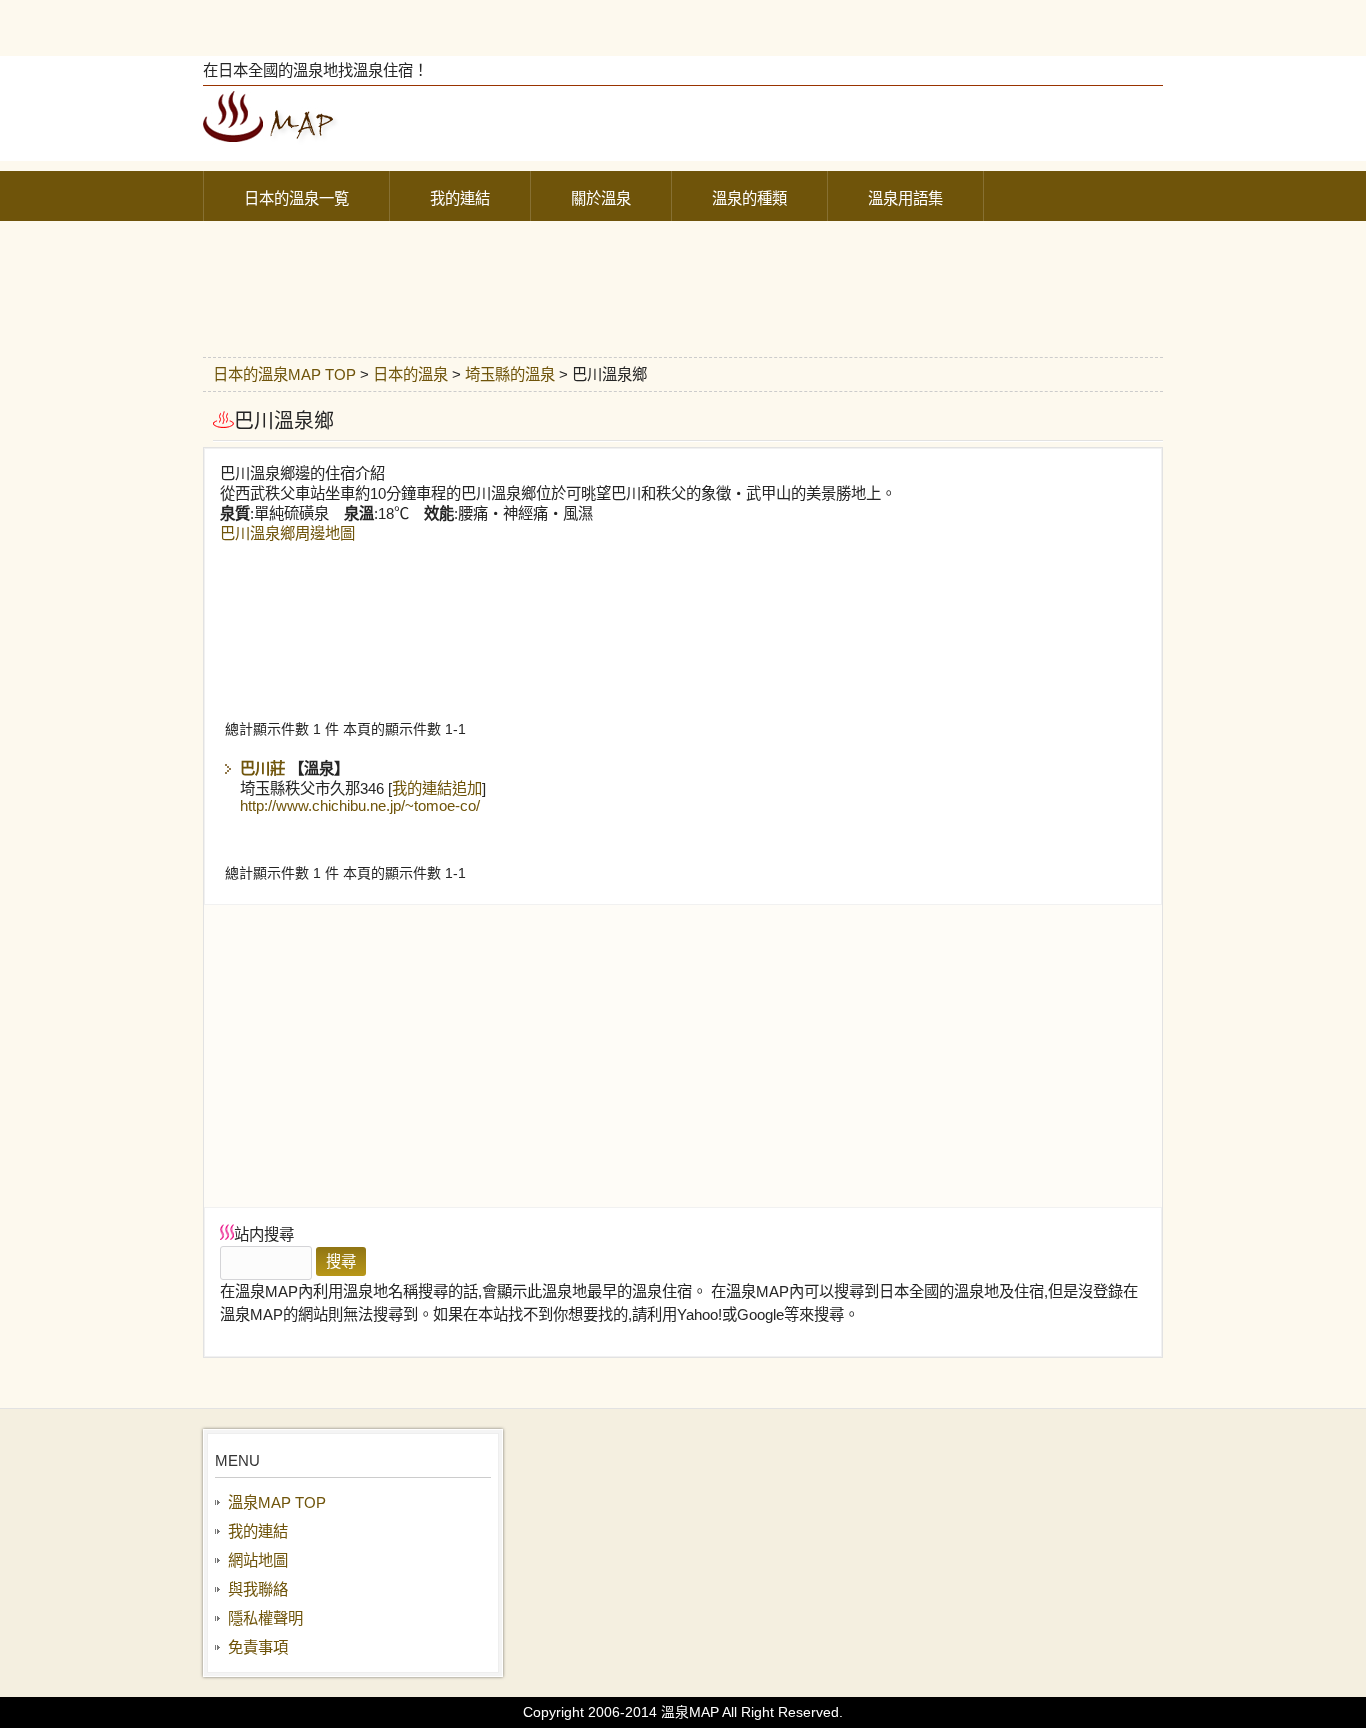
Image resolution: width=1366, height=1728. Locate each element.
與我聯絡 (258, 1589)
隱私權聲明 (265, 1618)
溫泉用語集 (905, 198)
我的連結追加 (437, 788)
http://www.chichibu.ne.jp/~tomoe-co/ (360, 805)
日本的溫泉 (410, 374)
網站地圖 (258, 1560)
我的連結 (460, 198)
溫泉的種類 (749, 198)
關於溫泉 (601, 198)
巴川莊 (262, 768)
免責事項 (258, 1647)
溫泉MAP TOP (277, 1502)
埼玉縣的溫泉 (510, 374)
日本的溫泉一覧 (296, 198)
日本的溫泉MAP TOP (284, 374)
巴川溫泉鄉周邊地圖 (287, 533)
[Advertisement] (683, 25)
